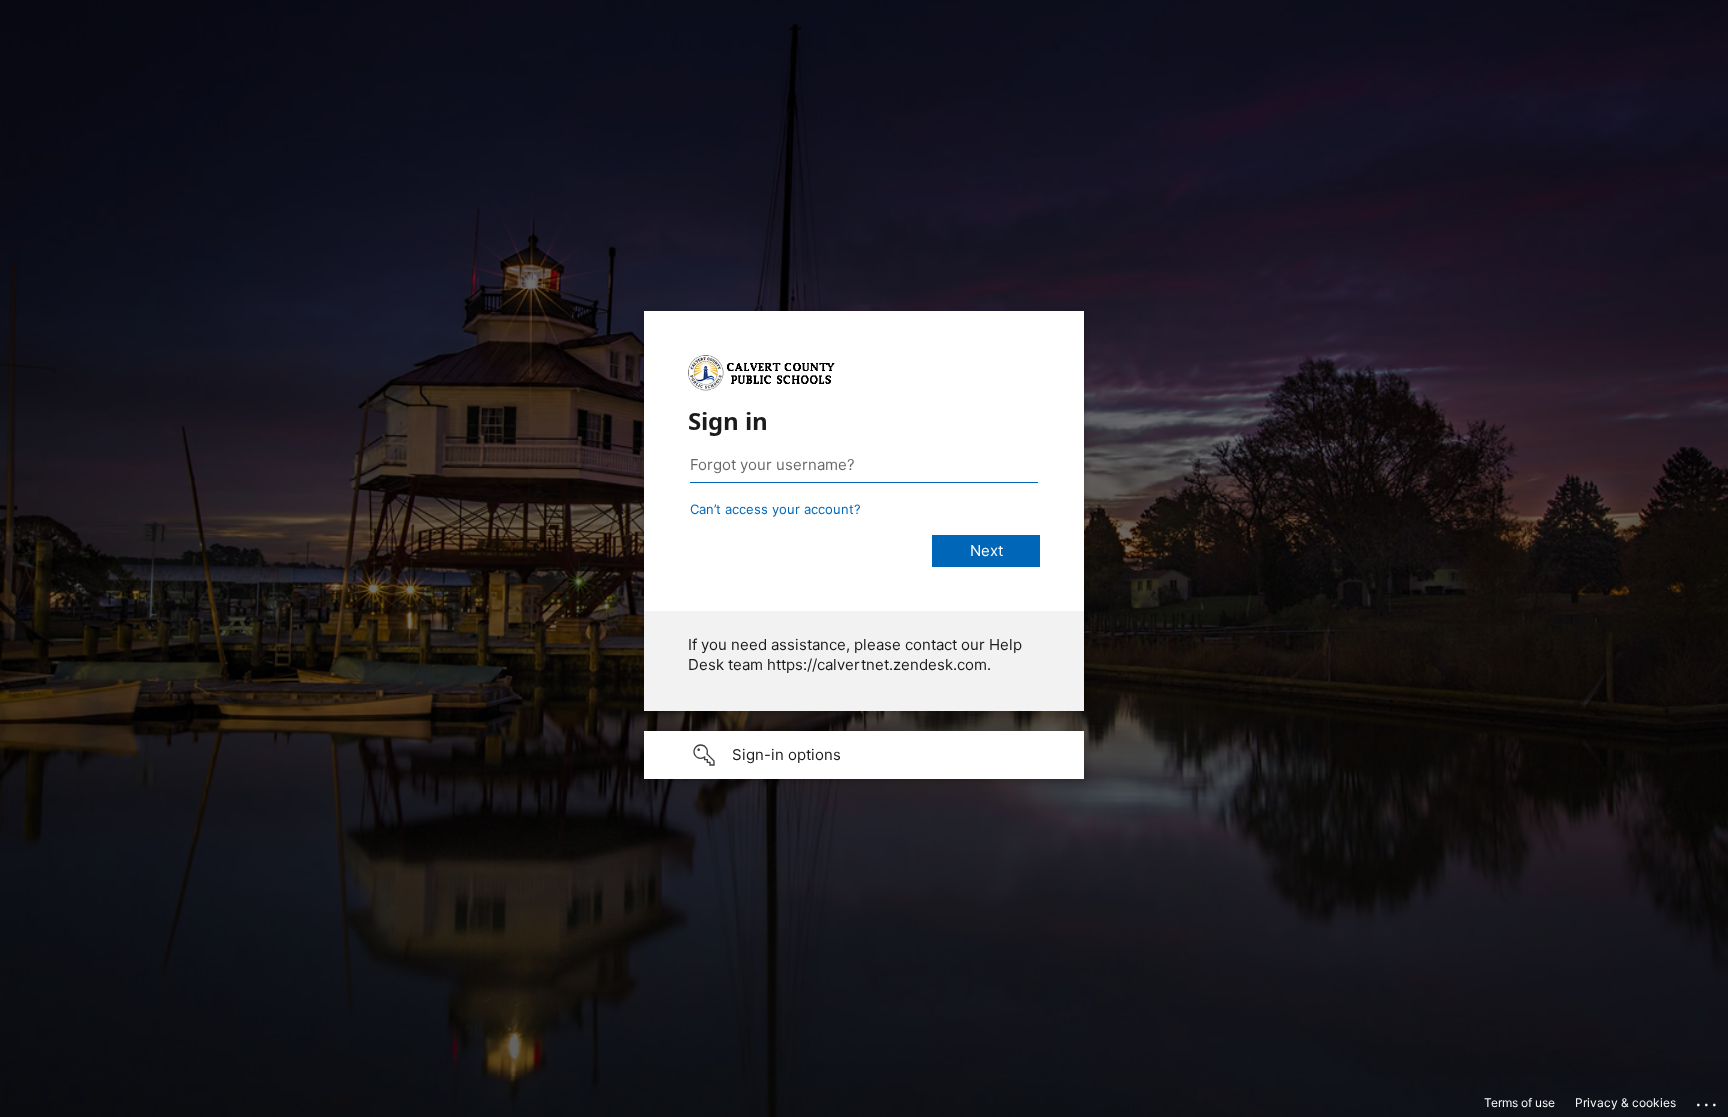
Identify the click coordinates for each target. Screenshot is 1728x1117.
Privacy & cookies (1625, 1102)
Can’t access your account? (775, 509)
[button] (864, 755)
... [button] (1708, 1100)
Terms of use (1519, 1102)
